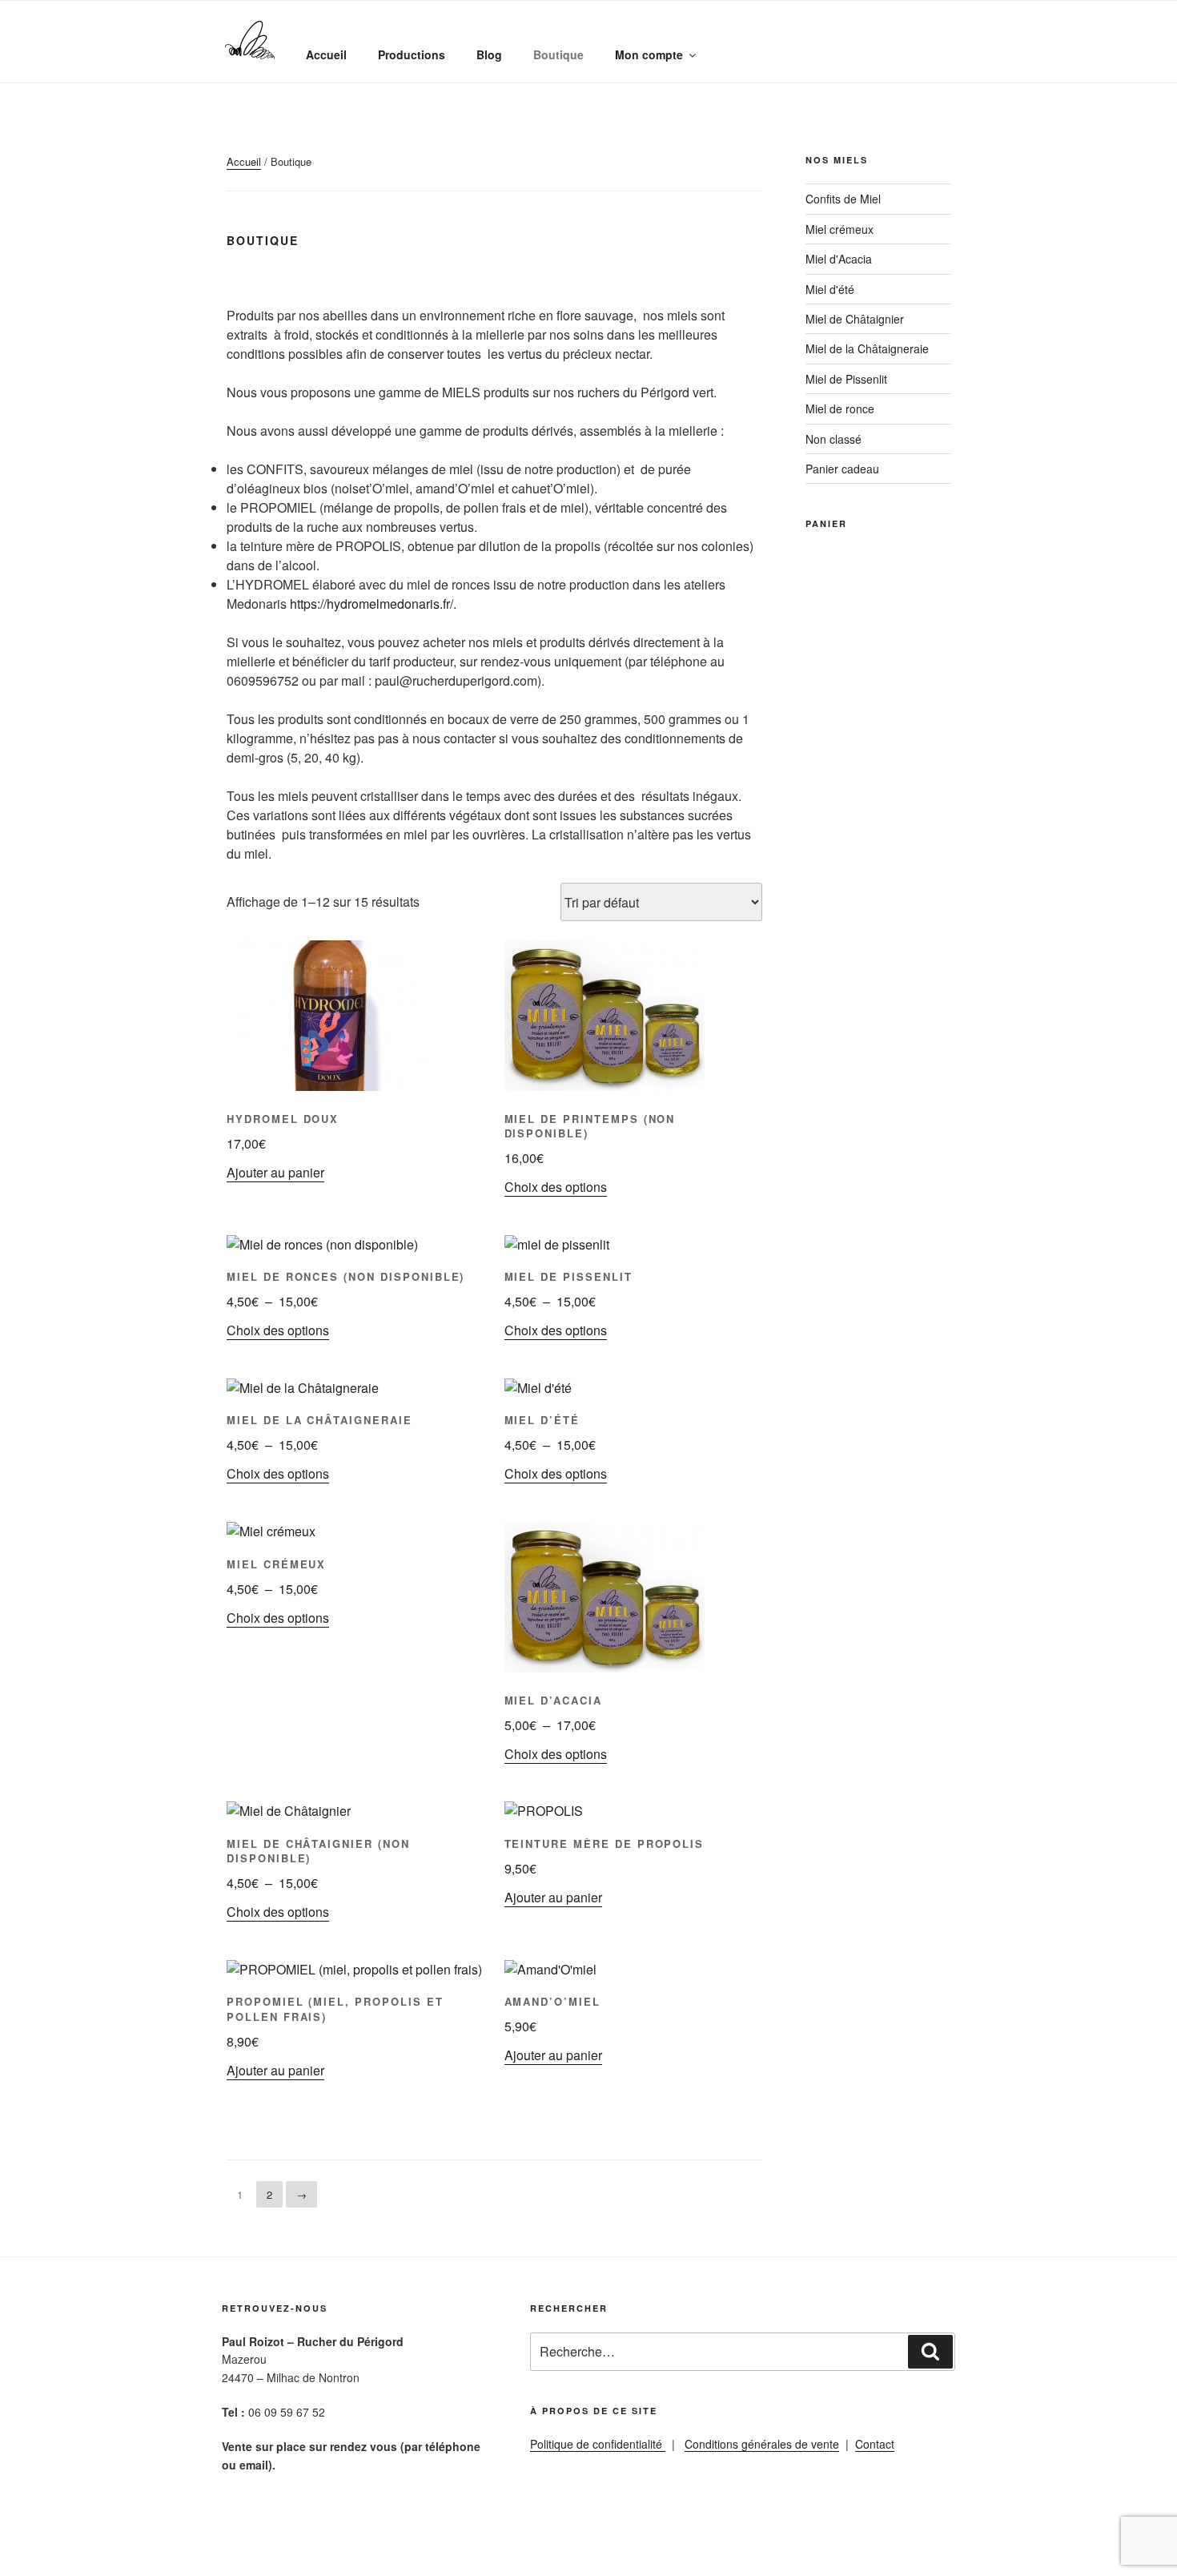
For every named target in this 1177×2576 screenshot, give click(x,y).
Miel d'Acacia (839, 259)
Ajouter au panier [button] (275, 1172)
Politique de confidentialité (598, 2444)
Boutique (558, 54)
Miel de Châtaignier (855, 319)
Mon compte (649, 54)
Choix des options (556, 1187)
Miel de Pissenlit (846, 379)
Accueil (326, 54)
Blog (489, 54)
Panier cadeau (842, 469)
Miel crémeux (840, 229)
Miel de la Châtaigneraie (867, 348)
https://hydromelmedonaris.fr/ (372, 604)
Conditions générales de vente (762, 2444)
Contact (875, 2444)
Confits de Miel (843, 199)
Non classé (834, 439)
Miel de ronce (840, 409)
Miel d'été (830, 289)
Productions (412, 54)
